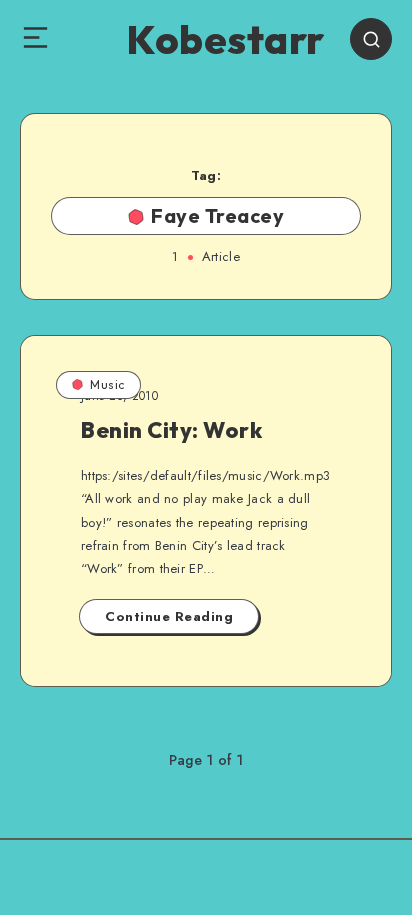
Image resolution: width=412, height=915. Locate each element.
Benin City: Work (171, 430)
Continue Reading (169, 616)
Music (107, 384)
